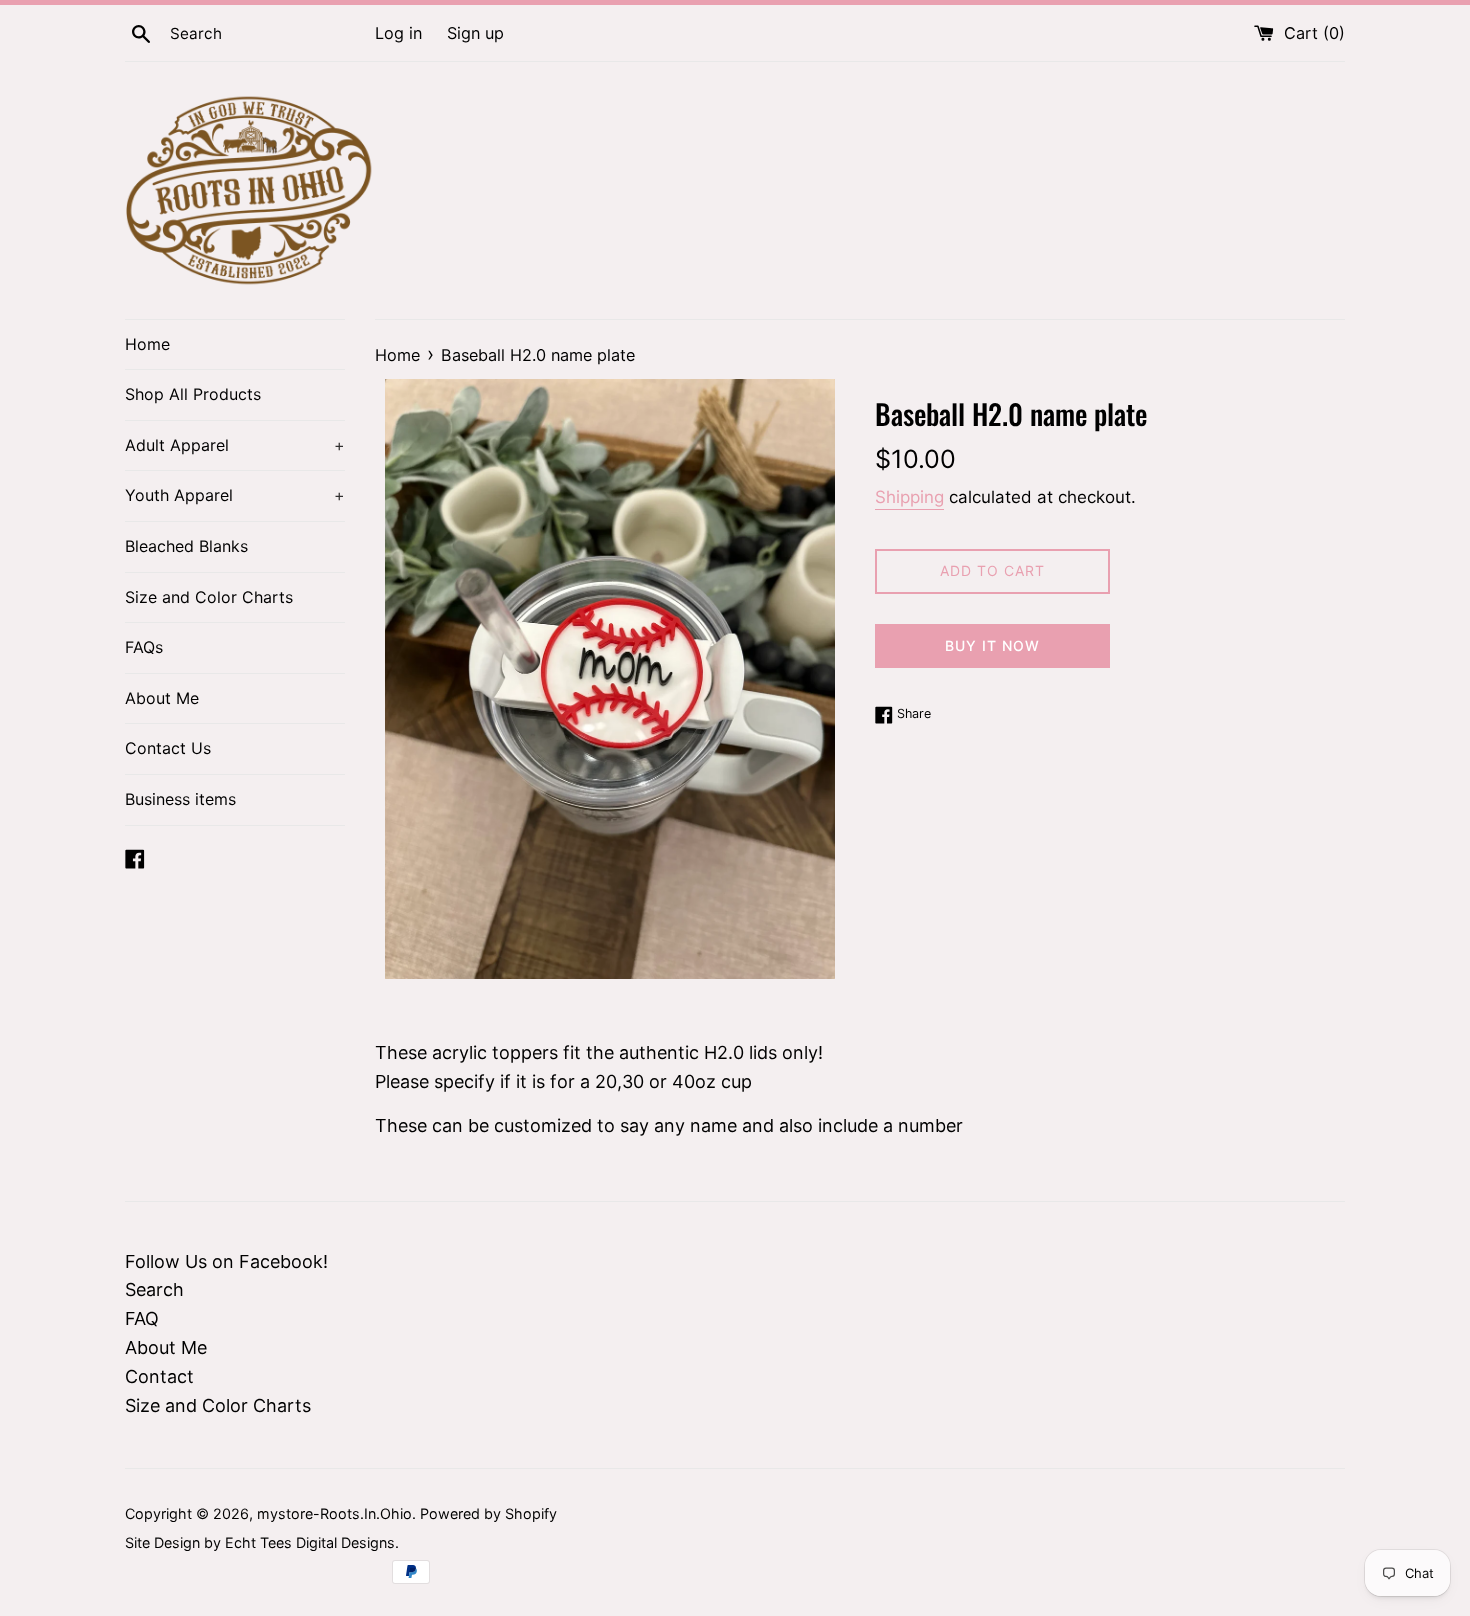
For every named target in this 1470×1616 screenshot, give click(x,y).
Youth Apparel (235, 495)
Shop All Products (193, 394)
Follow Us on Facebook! (226, 1261)
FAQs (144, 647)
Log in (398, 33)
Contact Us (168, 748)
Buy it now (992, 645)
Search (154, 1289)
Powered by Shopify (488, 1513)
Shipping (909, 497)
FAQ (142, 1318)
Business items (180, 799)
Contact (159, 1376)
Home (147, 344)
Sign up (475, 33)
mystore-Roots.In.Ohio (334, 1513)
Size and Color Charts (209, 597)
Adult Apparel (235, 445)
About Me (162, 698)
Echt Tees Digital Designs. (312, 1542)
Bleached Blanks (186, 546)
